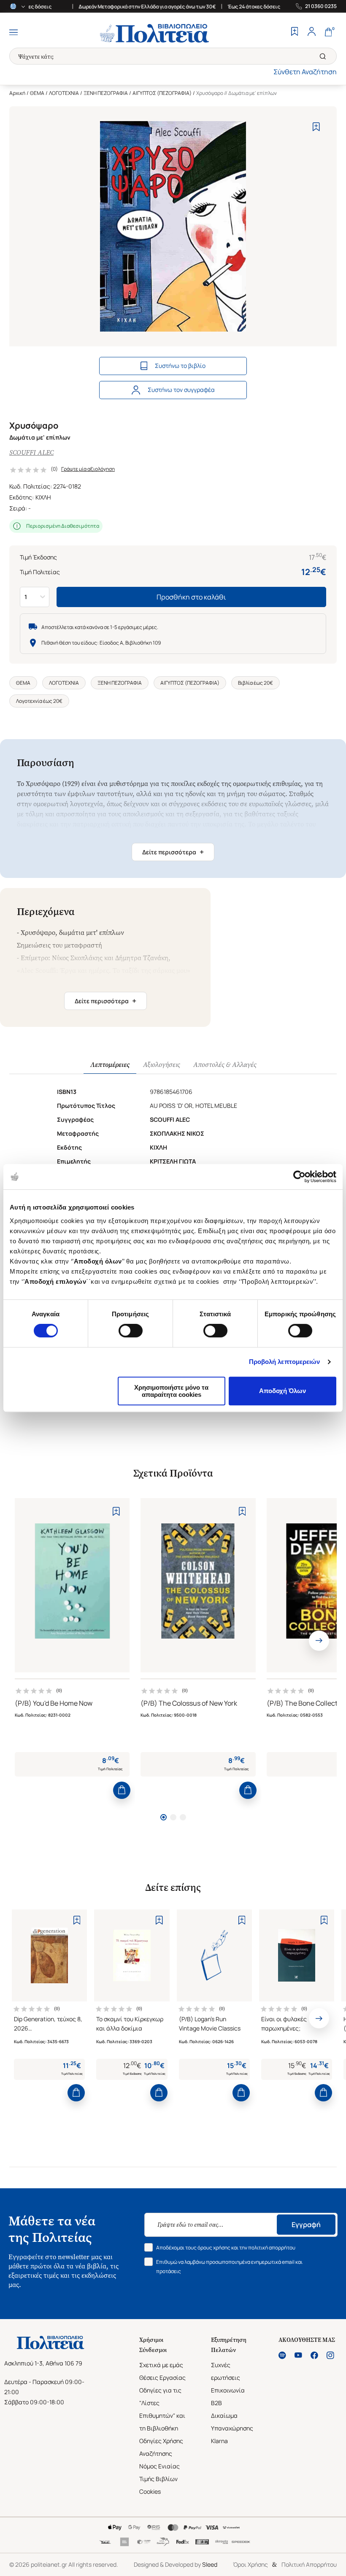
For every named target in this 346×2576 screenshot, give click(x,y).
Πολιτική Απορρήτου (309, 2564)
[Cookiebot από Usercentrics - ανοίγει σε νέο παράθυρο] (299, 1177)
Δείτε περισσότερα (173, 852)
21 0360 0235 (321, 6)
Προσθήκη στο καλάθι (191, 597)
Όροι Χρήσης (250, 2564)
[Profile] (311, 32)
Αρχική (17, 93)
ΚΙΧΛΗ (43, 497)
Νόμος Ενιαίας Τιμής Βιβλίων (159, 2472)
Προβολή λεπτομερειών (285, 1362)
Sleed (210, 2564)
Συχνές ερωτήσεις (226, 2371)
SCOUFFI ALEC (31, 452)
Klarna (219, 2441)
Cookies (150, 2491)
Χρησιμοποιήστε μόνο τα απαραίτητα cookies (171, 1391)
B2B (216, 2403)
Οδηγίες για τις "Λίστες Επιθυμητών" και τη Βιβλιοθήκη (162, 2409)
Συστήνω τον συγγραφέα (181, 390)
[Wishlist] (295, 32)
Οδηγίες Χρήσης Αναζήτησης (161, 2447)
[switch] (131, 1331)
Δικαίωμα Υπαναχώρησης (232, 2422)
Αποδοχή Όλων (282, 1391)
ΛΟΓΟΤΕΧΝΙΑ (64, 93)
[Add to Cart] (122, 1790)
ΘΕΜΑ (37, 93)
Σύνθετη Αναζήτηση (305, 72)
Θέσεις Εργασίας (162, 2378)
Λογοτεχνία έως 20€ (39, 701)
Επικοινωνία (228, 2390)
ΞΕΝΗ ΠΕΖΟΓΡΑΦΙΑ (106, 93)
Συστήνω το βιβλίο (180, 366)
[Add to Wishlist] (316, 127)
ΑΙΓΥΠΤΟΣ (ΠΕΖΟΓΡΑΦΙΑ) (162, 93)
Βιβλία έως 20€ (255, 683)
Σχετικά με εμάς (161, 2365)
